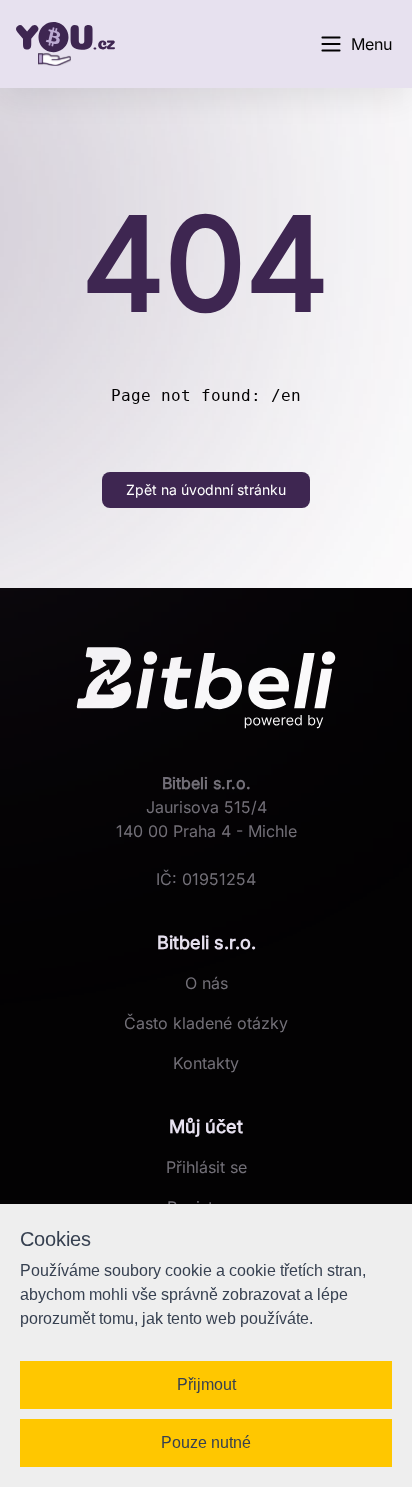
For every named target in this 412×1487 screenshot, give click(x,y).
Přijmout (206, 1384)
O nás (206, 983)
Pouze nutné (206, 1442)
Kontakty (206, 1063)
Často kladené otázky (206, 1023)
